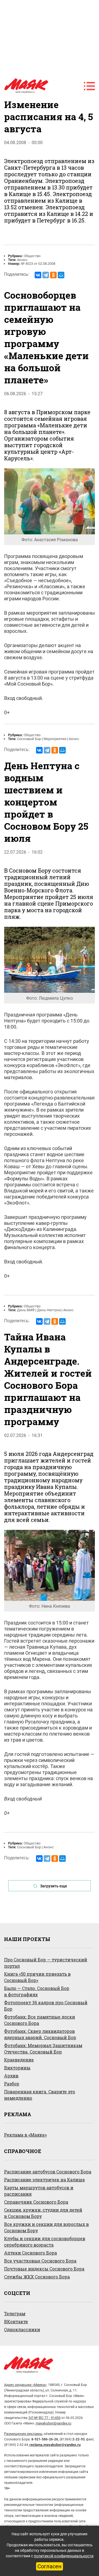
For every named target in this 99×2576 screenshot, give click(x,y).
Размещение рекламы (23, 2434)
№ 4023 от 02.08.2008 (38, 264)
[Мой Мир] (61, 275)
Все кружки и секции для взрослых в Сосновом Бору (46, 2227)
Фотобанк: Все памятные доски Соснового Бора (40, 2020)
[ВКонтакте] (38, 275)
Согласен (50, 2566)
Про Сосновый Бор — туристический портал (46, 1963)
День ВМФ (26, 1310)
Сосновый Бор (29, 739)
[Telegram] (46, 275)
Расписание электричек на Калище (45, 2180)
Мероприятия (55, 739)
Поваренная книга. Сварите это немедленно (40, 2095)
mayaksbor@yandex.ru (53, 2423)
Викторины (17, 2068)
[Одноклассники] (53, 275)
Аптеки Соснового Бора (31, 2253)
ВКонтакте (16, 2321)
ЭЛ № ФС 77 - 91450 (44, 2418)
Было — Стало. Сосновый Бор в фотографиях (37, 1991)
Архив (11, 2076)
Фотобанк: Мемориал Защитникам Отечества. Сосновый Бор (43, 2049)
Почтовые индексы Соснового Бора (44, 2269)
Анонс (22, 260)
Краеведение (19, 2060)
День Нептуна (49, 1310)
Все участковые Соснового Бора (40, 2261)
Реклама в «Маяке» (25, 2135)
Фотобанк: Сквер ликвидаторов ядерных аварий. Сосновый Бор (40, 2034)
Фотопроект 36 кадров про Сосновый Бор (46, 2006)
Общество (32, 256)
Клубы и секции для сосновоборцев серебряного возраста (45, 2242)
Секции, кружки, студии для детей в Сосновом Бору (43, 2213)
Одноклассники (22, 2329)
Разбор (12, 2084)
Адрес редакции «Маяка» (25, 2385)
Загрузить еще (54, 1886)
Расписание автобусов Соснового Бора (48, 2172)
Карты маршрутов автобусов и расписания (39, 2191)
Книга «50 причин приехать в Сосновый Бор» (37, 1977)
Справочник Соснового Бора (36, 2202)
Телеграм (15, 2314)
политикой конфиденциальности (64, 2556)
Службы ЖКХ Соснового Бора (37, 2277)
